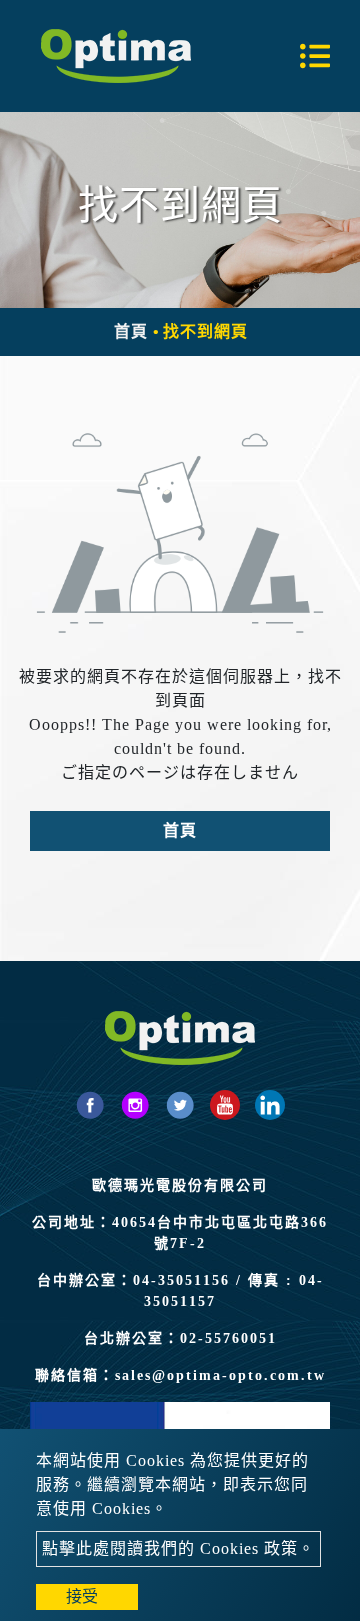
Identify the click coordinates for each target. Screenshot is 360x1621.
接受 (82, 1596)
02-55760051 (228, 1338)
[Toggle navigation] (315, 56)
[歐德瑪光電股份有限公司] (116, 56)
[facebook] (90, 1105)
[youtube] (225, 1105)
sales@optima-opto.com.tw (220, 1375)
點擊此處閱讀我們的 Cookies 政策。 (178, 1548)
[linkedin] (270, 1105)
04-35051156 (181, 1280)
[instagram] (135, 1105)
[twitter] (180, 1105)
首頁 (131, 331)
